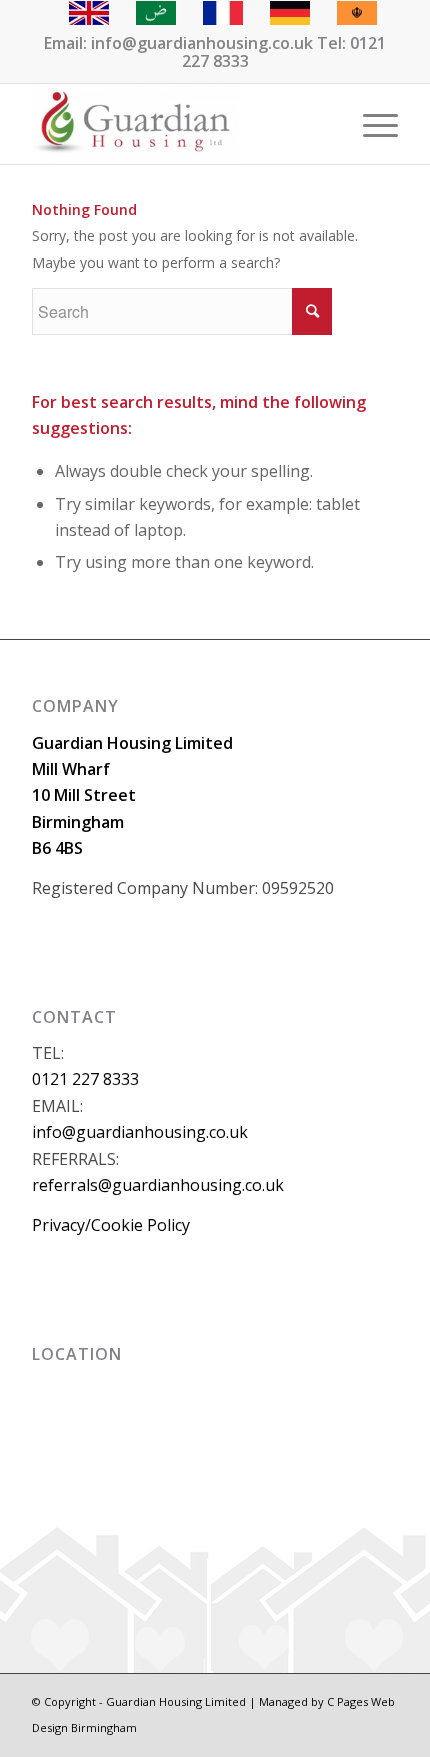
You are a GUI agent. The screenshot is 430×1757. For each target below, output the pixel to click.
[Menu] (370, 124)
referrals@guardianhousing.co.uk (158, 1185)
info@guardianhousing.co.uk (140, 1132)
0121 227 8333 (85, 1079)
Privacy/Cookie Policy (111, 1225)
